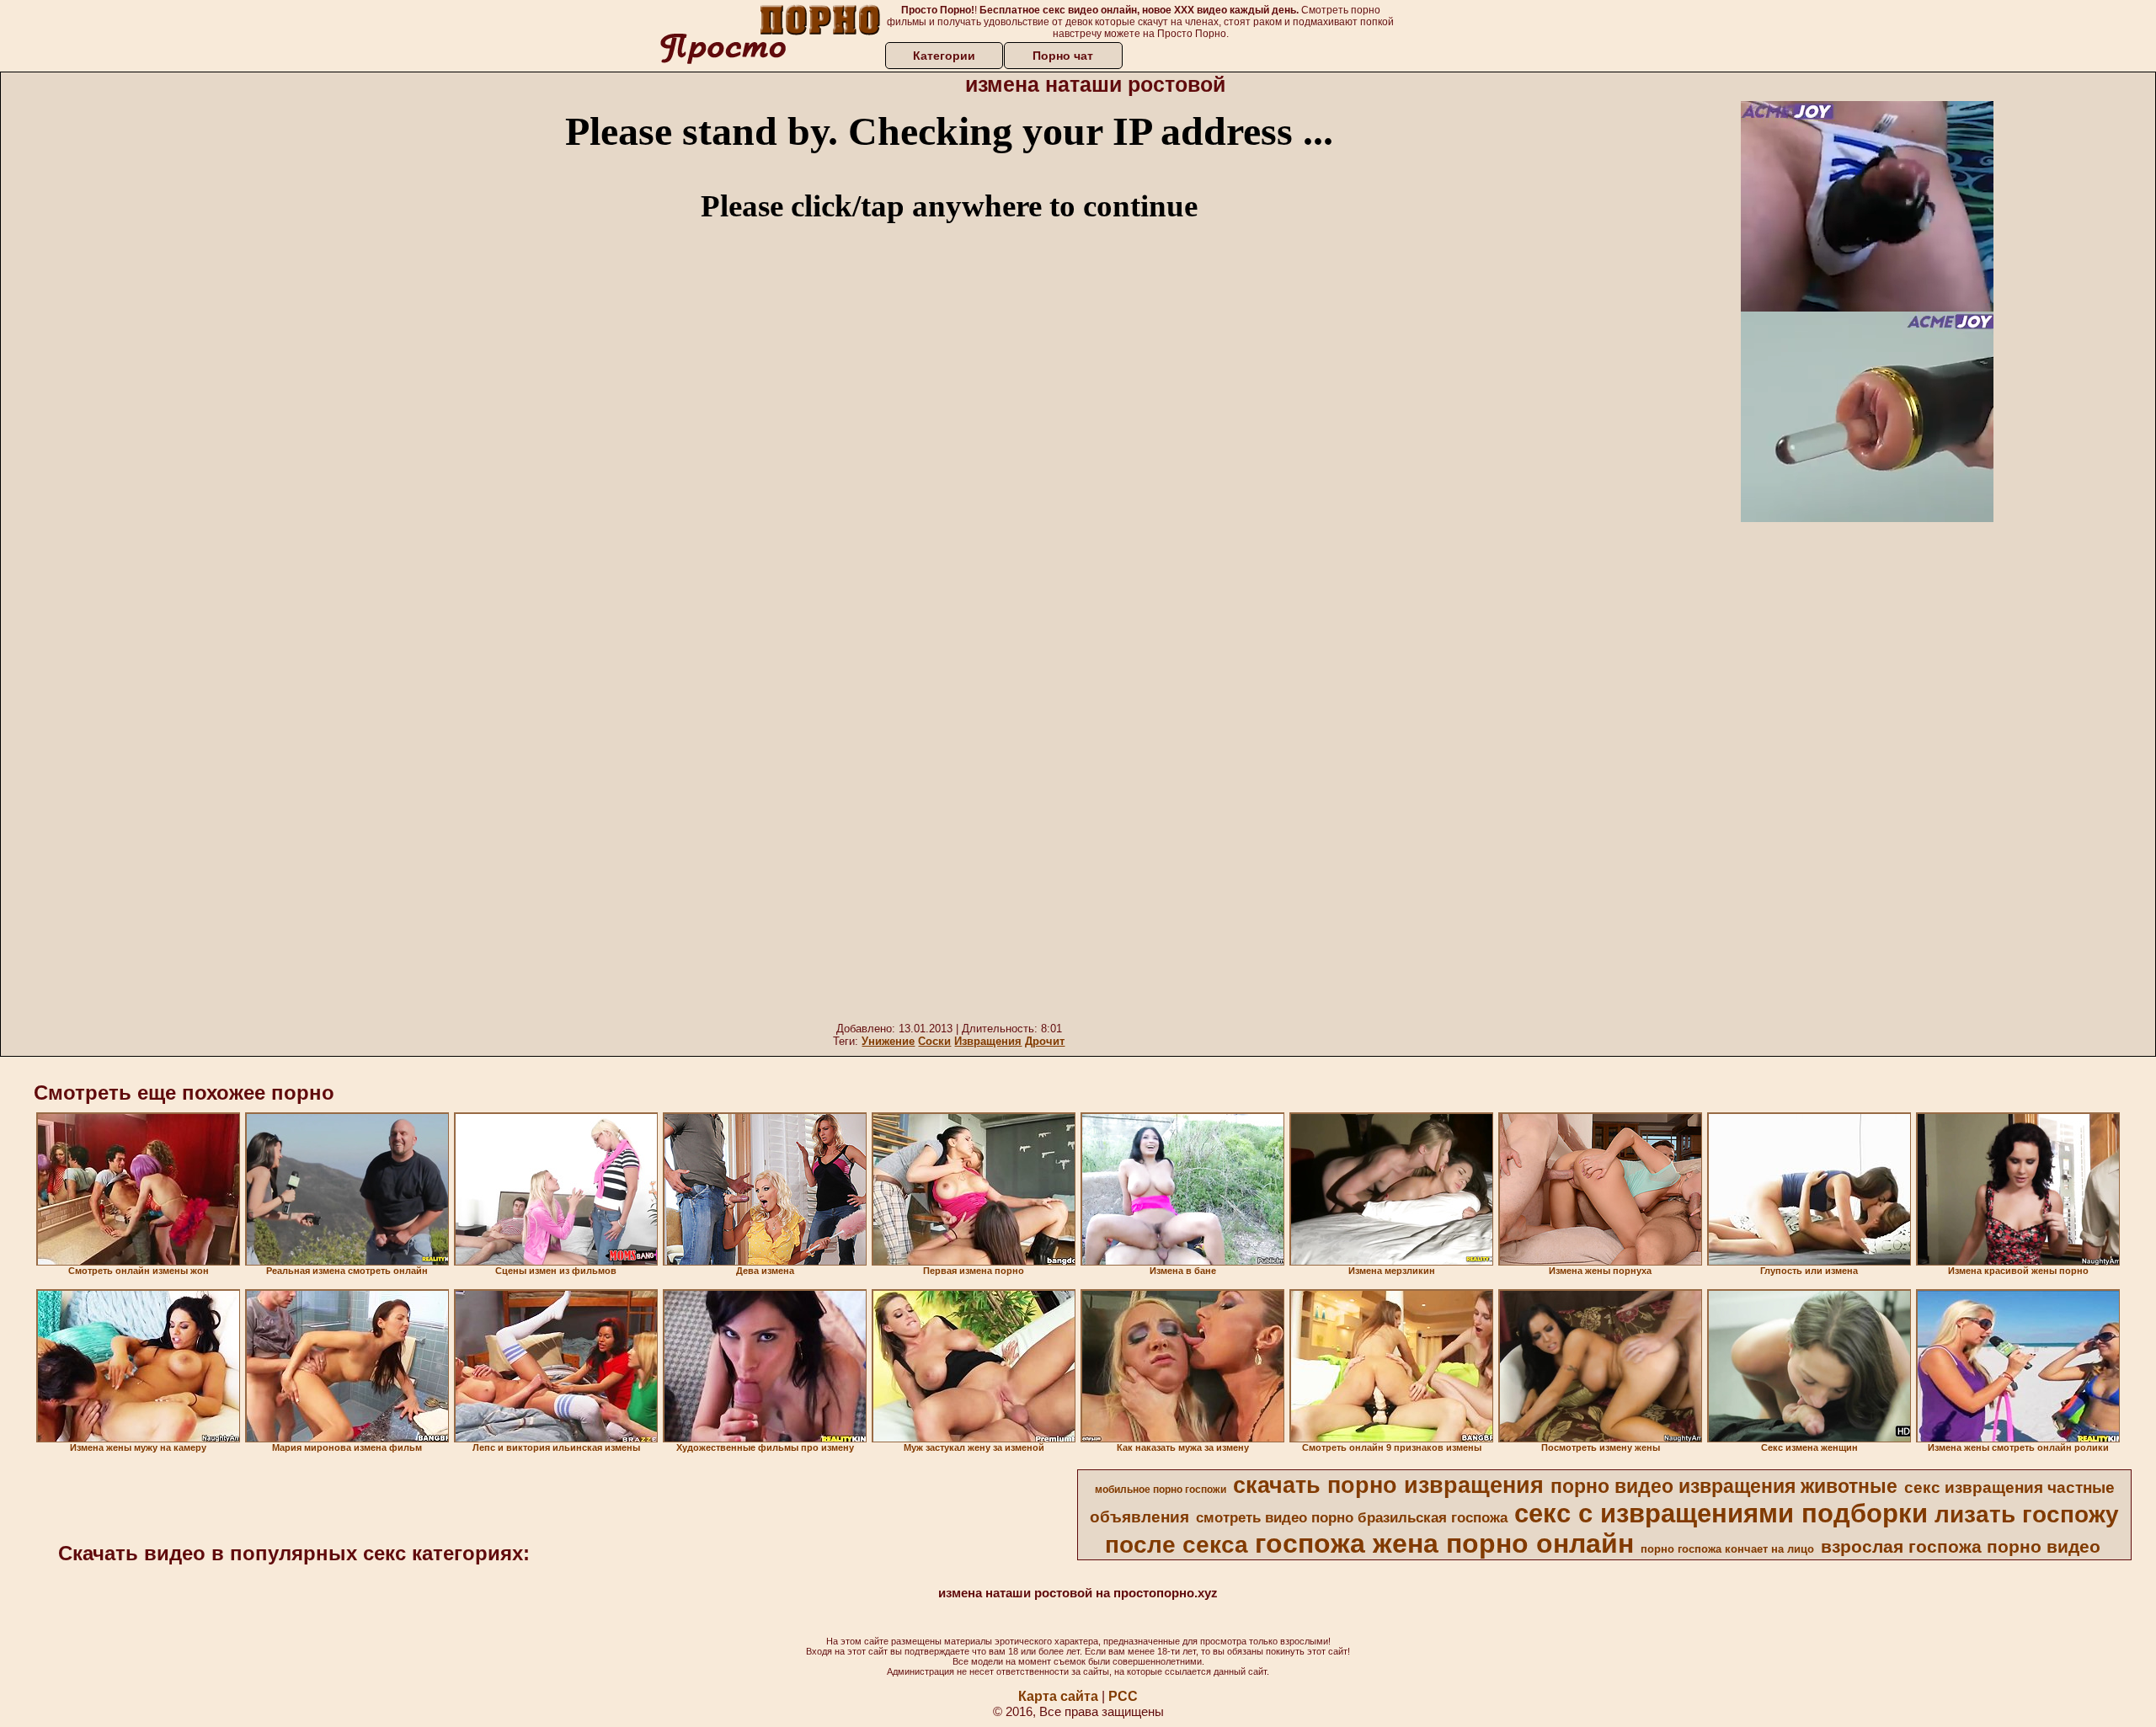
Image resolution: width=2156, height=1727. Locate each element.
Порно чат (1063, 56)
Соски (934, 1041)
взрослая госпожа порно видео (1961, 1547)
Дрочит (1045, 1041)
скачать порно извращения (1388, 1485)
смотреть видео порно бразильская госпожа (1352, 1517)
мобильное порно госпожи (1161, 1490)
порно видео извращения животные (1724, 1486)
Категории (944, 56)
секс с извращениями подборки (1721, 1513)
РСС (1123, 1696)
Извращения (988, 1041)
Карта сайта (1058, 1696)
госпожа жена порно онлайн (1444, 1543)
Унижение (888, 1041)
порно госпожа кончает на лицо (1727, 1549)
